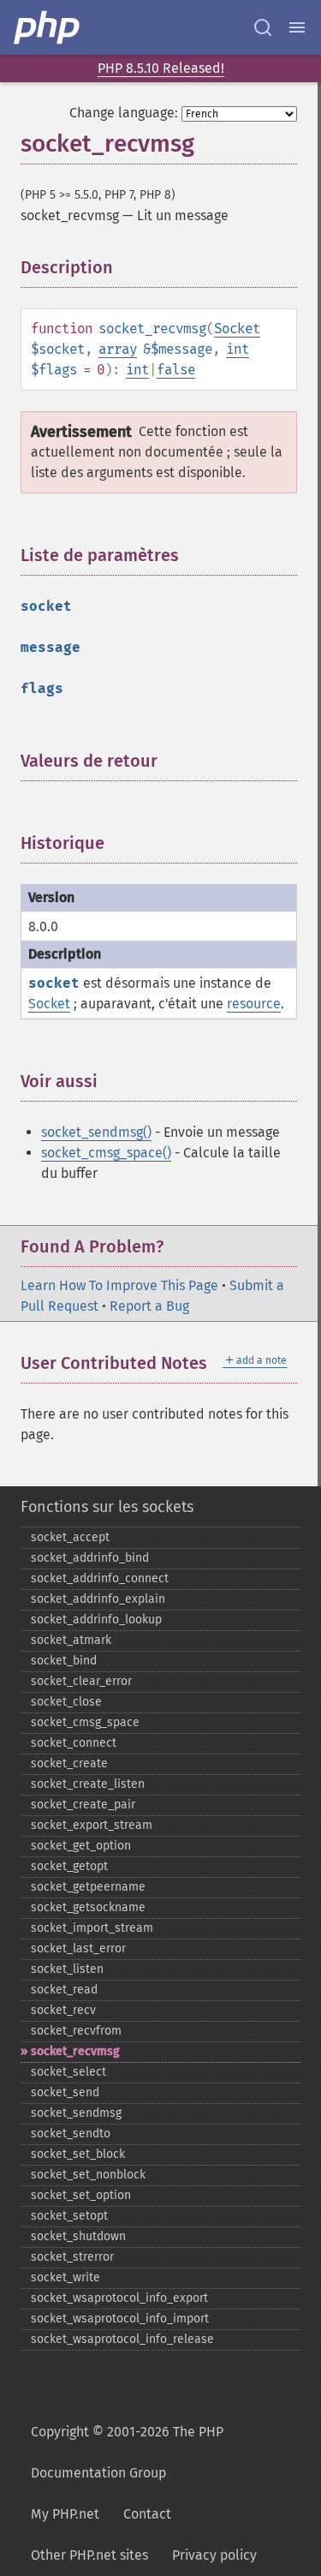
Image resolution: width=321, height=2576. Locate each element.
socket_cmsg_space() (106, 1153)
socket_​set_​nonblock (88, 2175)
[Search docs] (263, 27)
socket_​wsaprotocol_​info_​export (119, 2298)
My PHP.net (65, 2514)
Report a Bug (149, 1306)
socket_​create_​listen (88, 1784)
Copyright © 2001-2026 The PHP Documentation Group (127, 2452)
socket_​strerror (72, 2257)
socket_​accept (70, 1537)
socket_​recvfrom (76, 2031)
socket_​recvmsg (75, 2051)
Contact (147, 2514)
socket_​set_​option (81, 2195)
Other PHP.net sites (89, 2555)
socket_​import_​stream (92, 1928)
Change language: (124, 113)
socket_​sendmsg (76, 2113)
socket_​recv (63, 2010)
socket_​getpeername (88, 1887)
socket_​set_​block (78, 2154)
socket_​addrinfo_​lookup (96, 1620)
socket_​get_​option (81, 1846)
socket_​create (69, 1763)
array (118, 349)
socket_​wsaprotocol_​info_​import (120, 2319)
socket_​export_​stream (92, 1825)
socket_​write (65, 2277)
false (176, 370)
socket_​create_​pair (83, 1805)
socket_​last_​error (78, 1948)
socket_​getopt (69, 1866)
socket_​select (68, 2072)
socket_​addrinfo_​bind (90, 1558)
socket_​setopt (69, 2216)
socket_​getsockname (88, 1907)
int (238, 349)
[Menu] (297, 27)
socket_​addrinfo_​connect (100, 1578)
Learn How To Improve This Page (119, 1285)
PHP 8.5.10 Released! (161, 68)
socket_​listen (67, 1969)
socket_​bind (64, 1661)
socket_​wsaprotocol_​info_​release (122, 2339)
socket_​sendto (71, 2134)
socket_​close (66, 1702)
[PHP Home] (48, 27)
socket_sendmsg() (96, 1132)
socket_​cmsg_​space (85, 1722)
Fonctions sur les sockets (107, 1507)
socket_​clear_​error (81, 1681)
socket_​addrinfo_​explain (98, 1599)
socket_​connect (74, 1743)
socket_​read (64, 1990)
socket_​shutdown (78, 2236)
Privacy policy (214, 2555)
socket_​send (65, 2092)
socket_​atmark (71, 1640)
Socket (237, 329)
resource (254, 1004)
